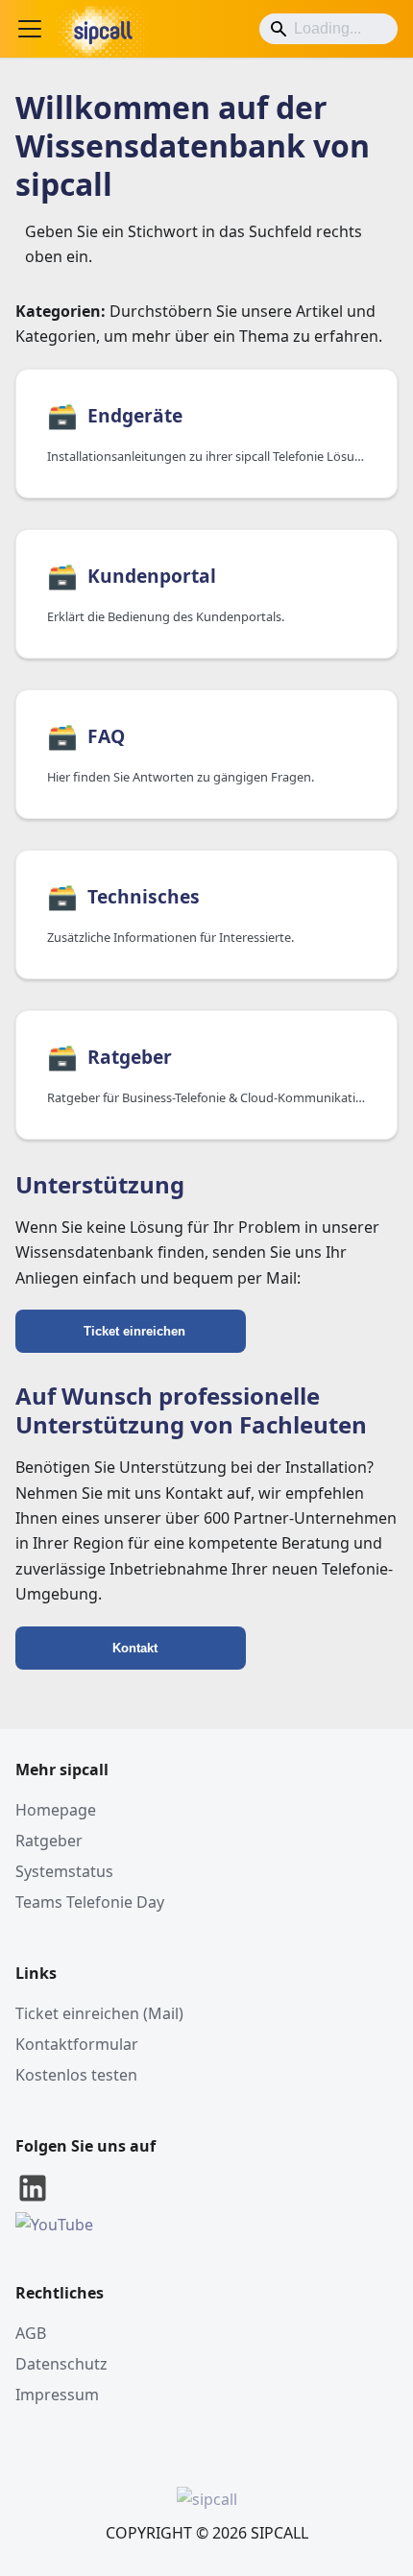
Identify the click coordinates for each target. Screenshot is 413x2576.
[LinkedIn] (33, 2200)
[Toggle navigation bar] (30, 29)
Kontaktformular (77, 2044)
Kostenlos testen (76, 2075)
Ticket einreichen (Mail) (99, 2013)
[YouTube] (54, 2225)
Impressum (57, 2395)
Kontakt (135, 1648)
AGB (31, 2333)
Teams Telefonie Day (90, 1902)
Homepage (56, 1810)
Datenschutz (61, 2364)
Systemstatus (64, 1871)
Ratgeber (49, 1841)
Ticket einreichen (134, 1331)
